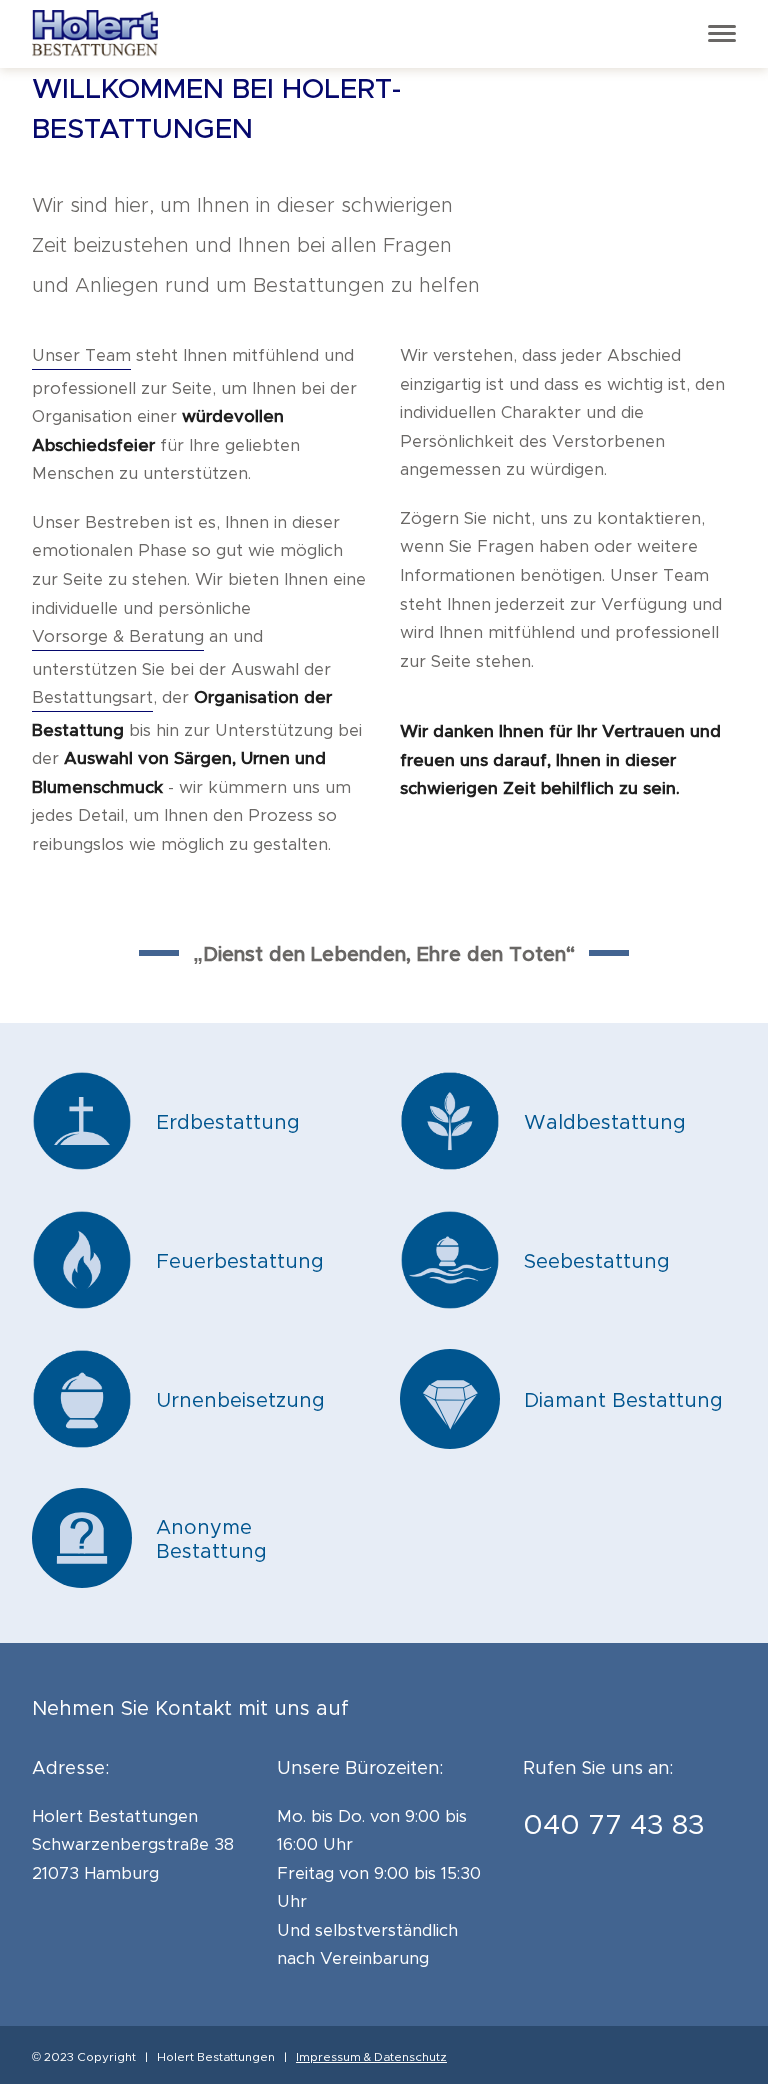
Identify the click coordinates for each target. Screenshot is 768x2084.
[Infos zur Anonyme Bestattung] (82, 1584)
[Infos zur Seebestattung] (450, 1306)
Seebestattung (597, 1262)
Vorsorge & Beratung (118, 637)
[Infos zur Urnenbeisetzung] (82, 1445)
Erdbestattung (228, 1123)
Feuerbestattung (240, 1262)
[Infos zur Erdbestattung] (82, 1167)
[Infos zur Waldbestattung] (450, 1167)
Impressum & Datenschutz (371, 2057)
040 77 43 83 (614, 1826)
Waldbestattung (605, 1123)
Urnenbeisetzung (240, 1401)
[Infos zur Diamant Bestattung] (450, 1445)
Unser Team (81, 356)
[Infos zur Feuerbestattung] (82, 1306)
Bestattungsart (92, 698)
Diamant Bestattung (623, 1401)
